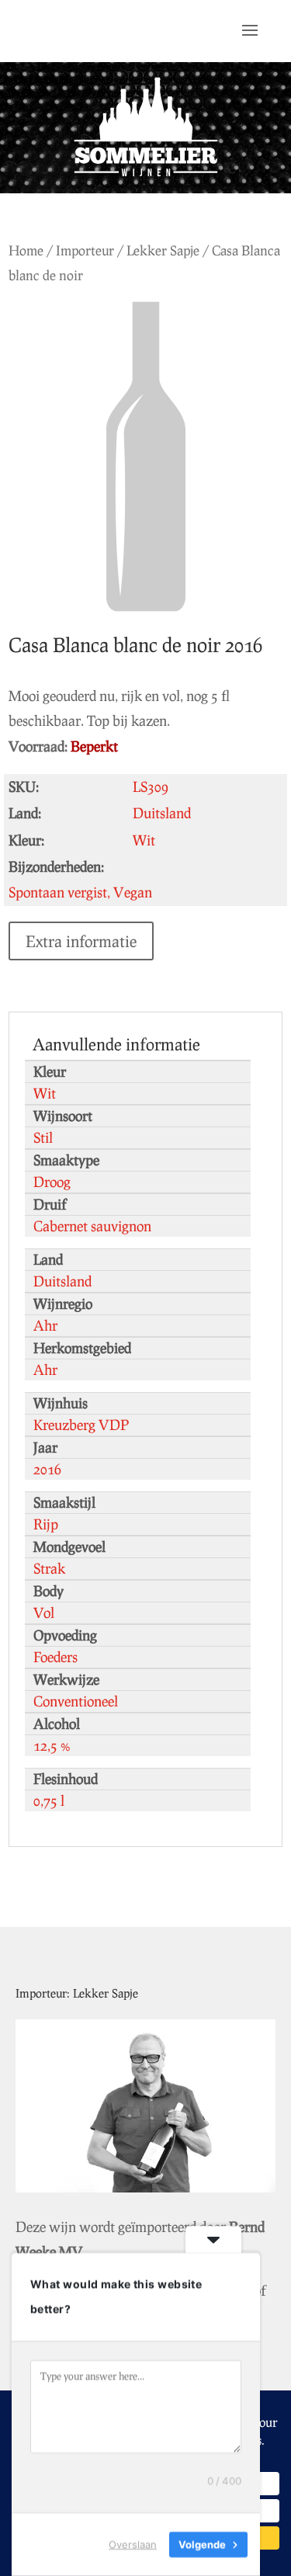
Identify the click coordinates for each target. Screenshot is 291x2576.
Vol (44, 1613)
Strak (49, 1568)
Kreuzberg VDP (81, 1425)
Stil (43, 1137)
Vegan (133, 892)
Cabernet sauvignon (92, 1226)
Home (26, 250)
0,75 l (49, 1800)
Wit (45, 1093)
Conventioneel (76, 1701)
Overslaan (133, 2544)
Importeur (85, 250)
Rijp (46, 1524)
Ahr (45, 1325)
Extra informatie (81, 941)
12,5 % (52, 1745)
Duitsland (62, 1281)
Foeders (55, 1657)
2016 (47, 1469)
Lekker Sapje (163, 250)
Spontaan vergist (58, 892)
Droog (52, 1182)
